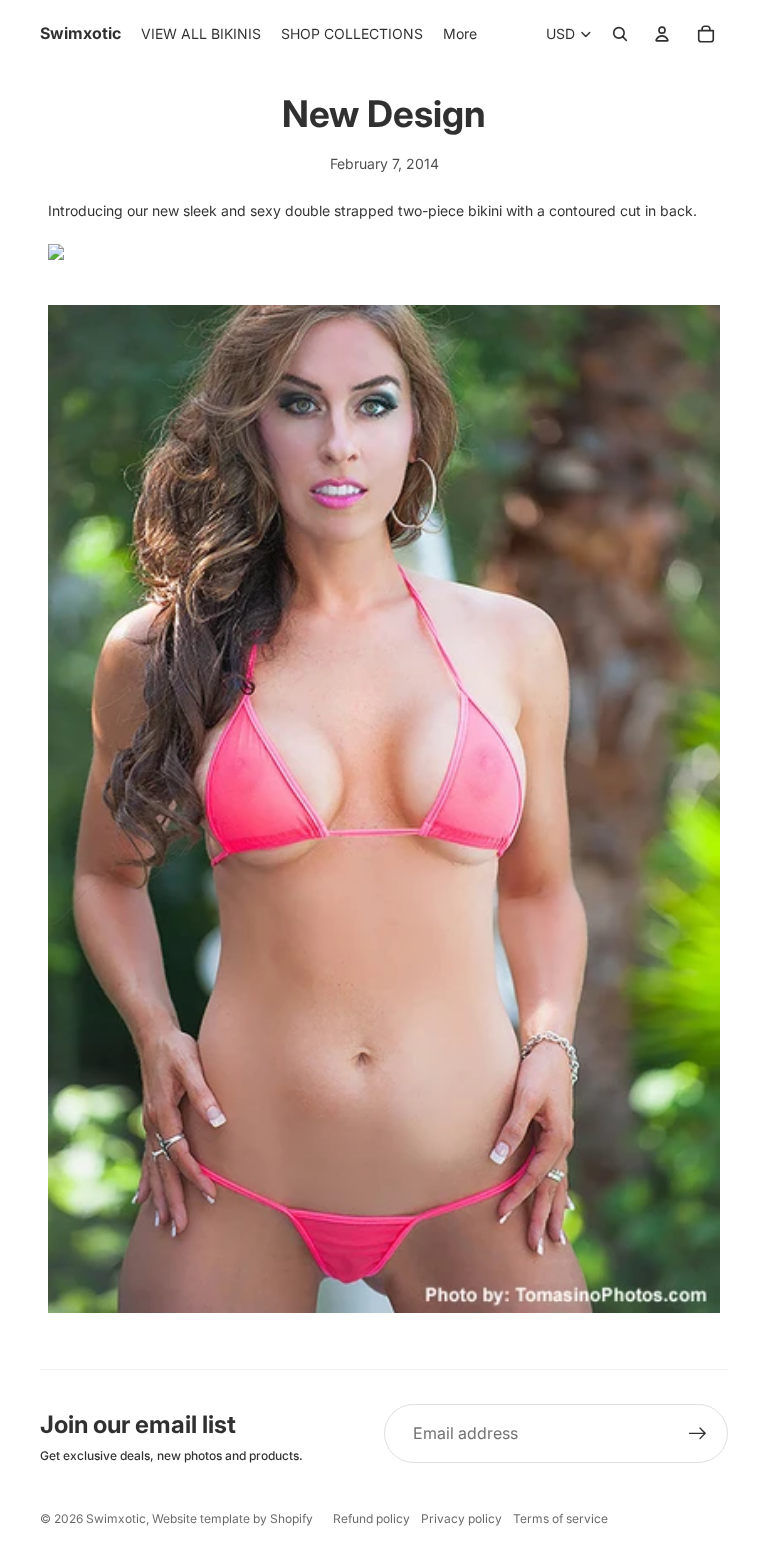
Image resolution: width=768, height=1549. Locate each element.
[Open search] (620, 34)
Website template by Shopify (232, 1518)
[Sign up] (698, 1434)
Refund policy (371, 1518)
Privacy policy (461, 1518)
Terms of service (560, 1518)
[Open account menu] (662, 34)
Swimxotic (116, 1518)
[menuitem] (460, 34)
